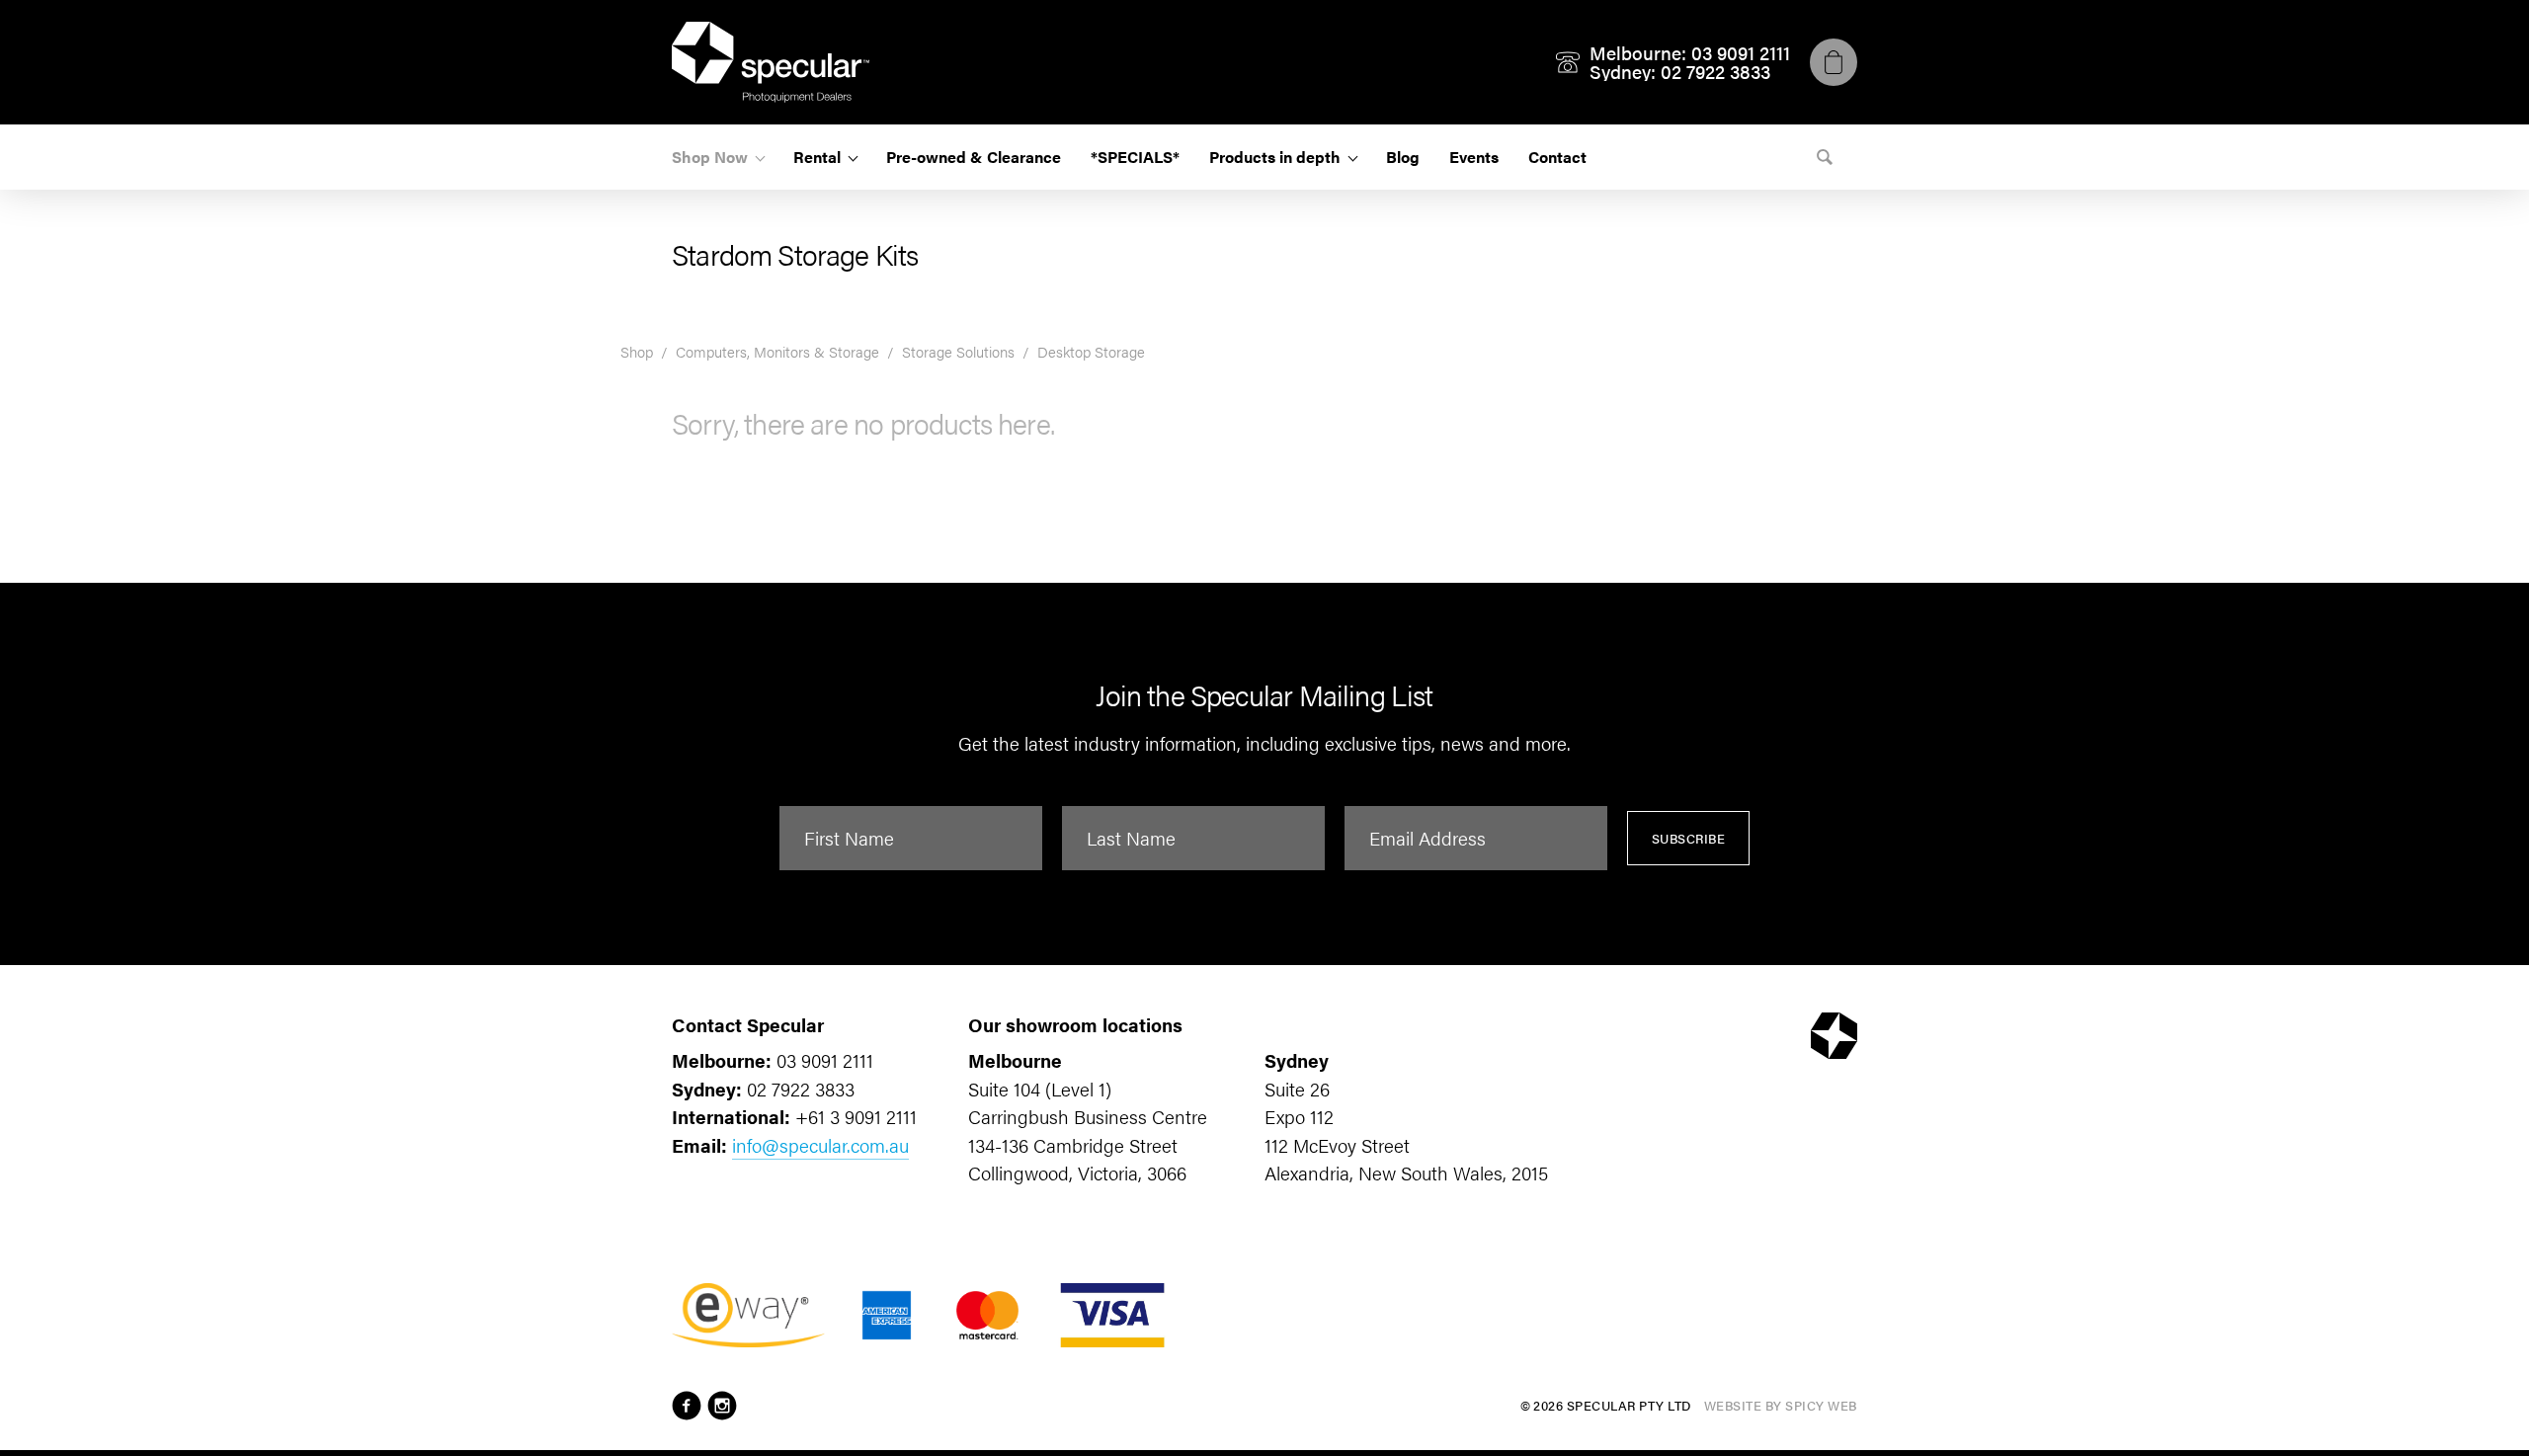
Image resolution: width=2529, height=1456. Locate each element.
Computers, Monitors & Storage (777, 351)
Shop (637, 351)
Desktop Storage (1091, 351)
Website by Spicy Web (1781, 1405)
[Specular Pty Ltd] (771, 62)
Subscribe (1689, 838)
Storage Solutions (958, 351)
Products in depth (1275, 157)
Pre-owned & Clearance (974, 157)
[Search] (1825, 157)
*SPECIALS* (1135, 157)
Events (1474, 157)
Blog (1403, 157)
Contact (1557, 157)
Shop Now (710, 157)
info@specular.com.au (820, 1145)
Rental (817, 157)
